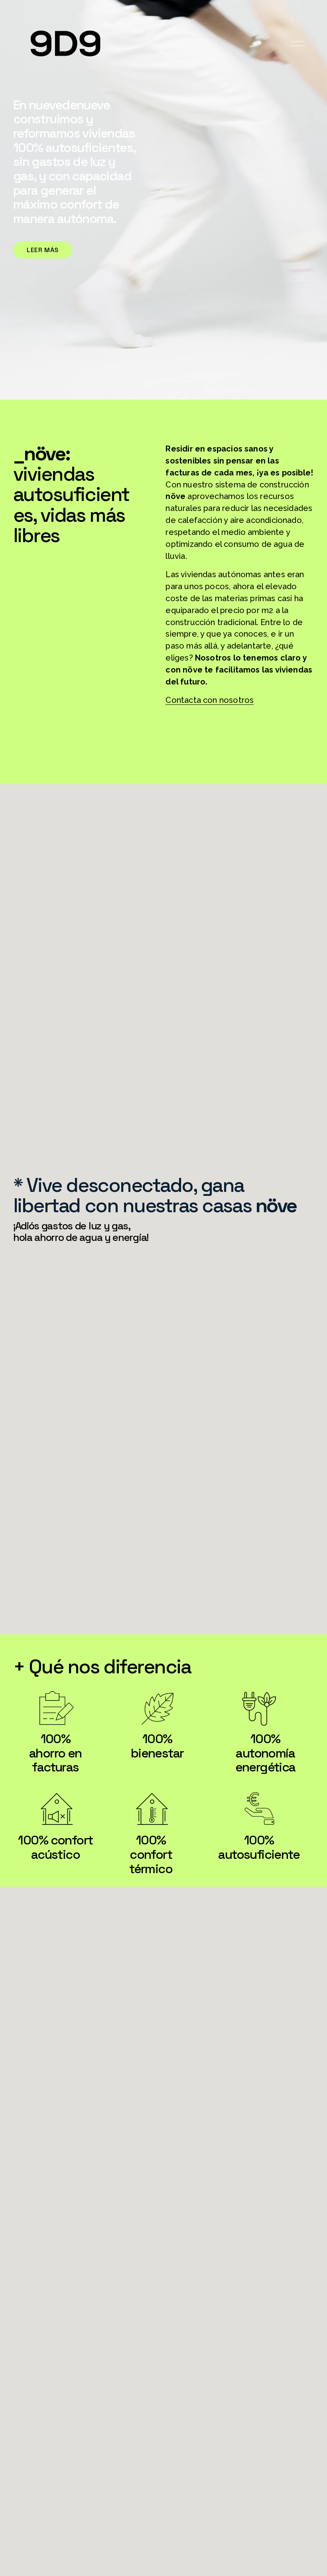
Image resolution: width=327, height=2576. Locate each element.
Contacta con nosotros (210, 700)
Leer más (43, 250)
